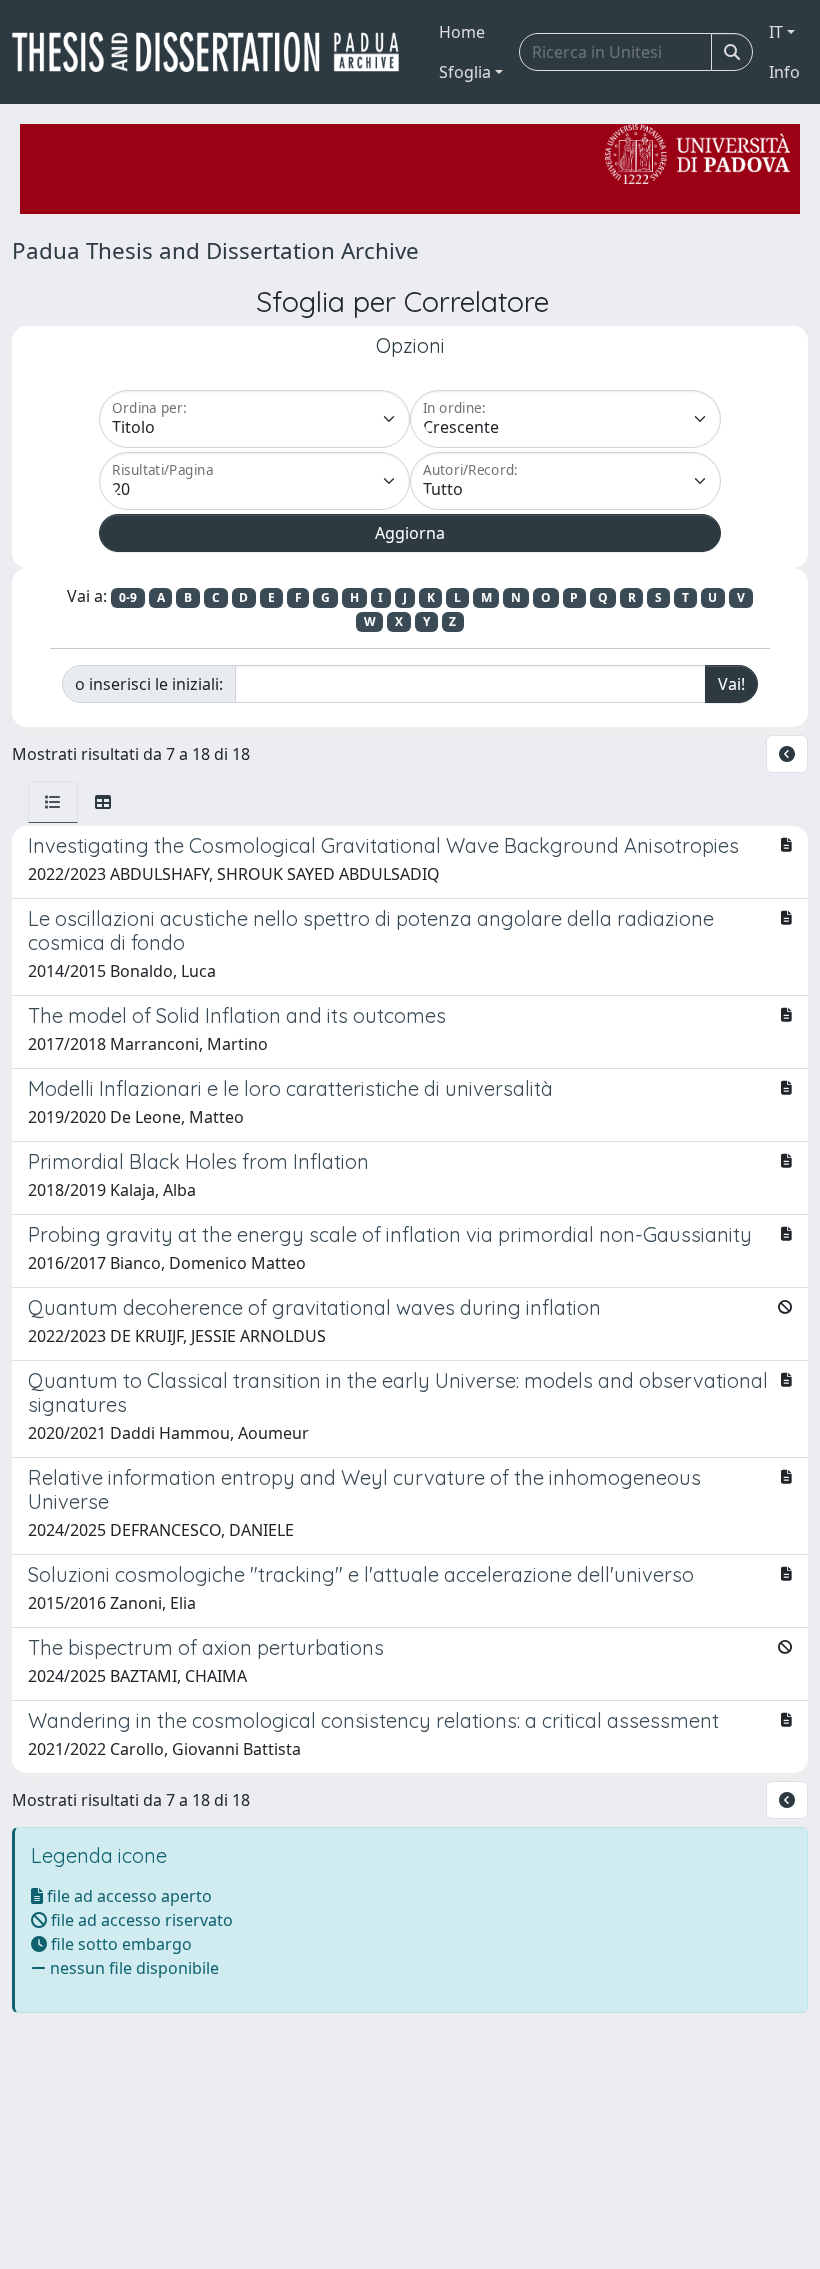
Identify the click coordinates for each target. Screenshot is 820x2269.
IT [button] (776, 32)
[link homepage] (213, 52)
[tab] (53, 802)
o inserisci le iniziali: (149, 684)
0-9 (128, 597)
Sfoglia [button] (465, 72)
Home (462, 32)
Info (784, 72)
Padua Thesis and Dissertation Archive (215, 250)
